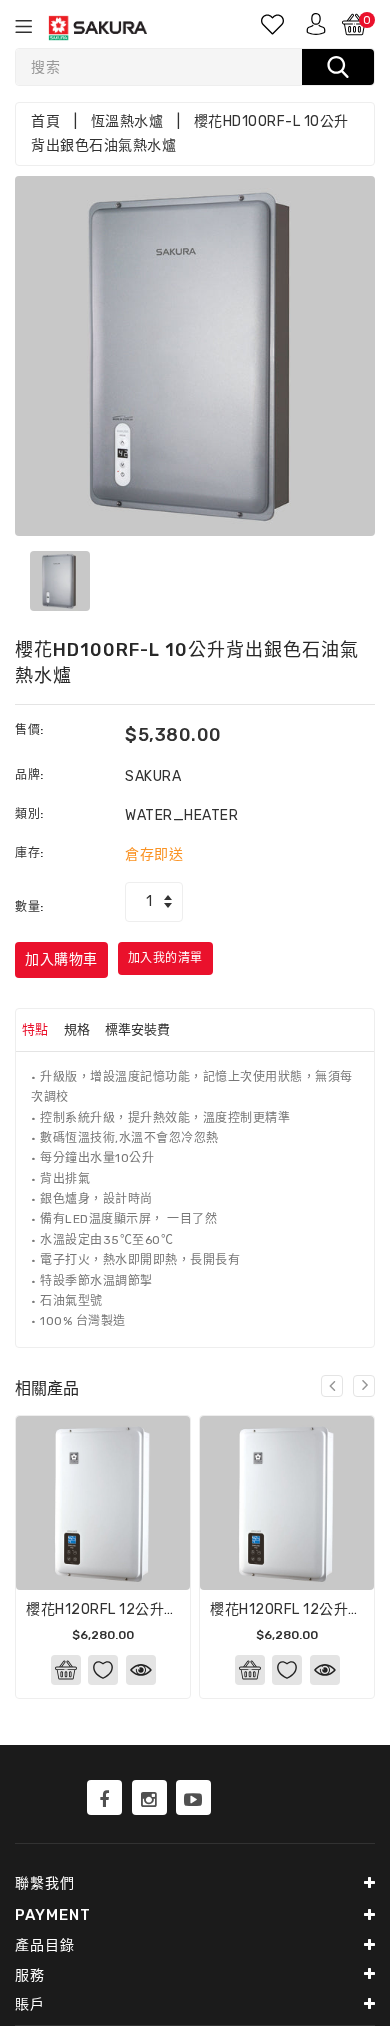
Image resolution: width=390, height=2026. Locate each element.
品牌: (29, 775)
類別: (29, 814)
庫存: (29, 853)
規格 (77, 1029)
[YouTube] (193, 1798)
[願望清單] (273, 24)
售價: (29, 730)
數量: (29, 907)
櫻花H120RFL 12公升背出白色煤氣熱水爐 (160, 1609)
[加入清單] (103, 1670)
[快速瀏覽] (141, 1670)
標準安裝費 (137, 1029)
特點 (35, 1029)
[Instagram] (149, 1798)
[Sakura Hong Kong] (104, 1798)
